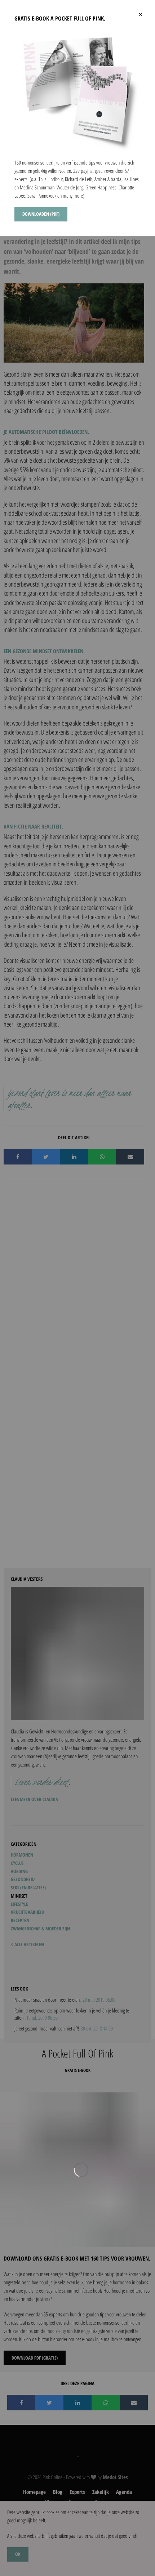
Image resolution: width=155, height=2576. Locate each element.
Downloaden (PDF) (41, 214)
